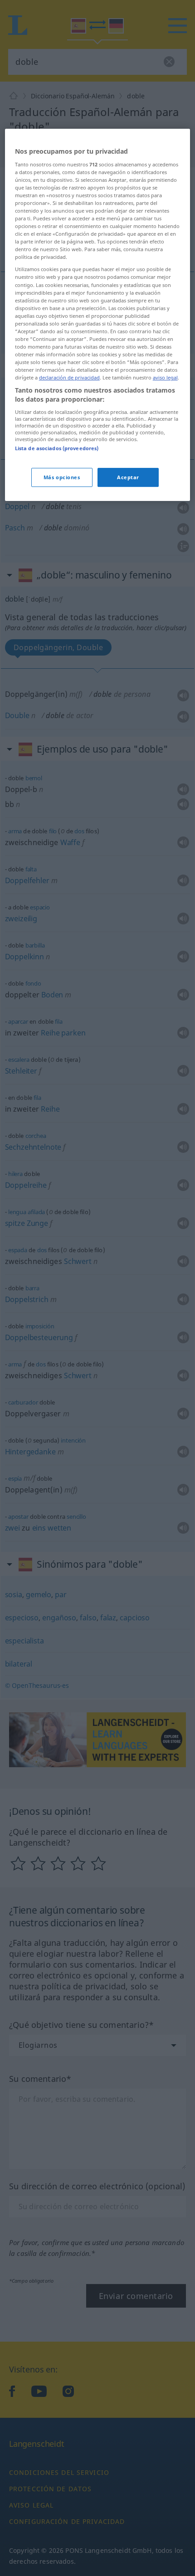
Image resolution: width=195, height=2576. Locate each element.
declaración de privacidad (69, 377)
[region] (98, 315)
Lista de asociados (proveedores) (57, 448)
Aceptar (128, 477)
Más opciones (62, 477)
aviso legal (165, 377)
